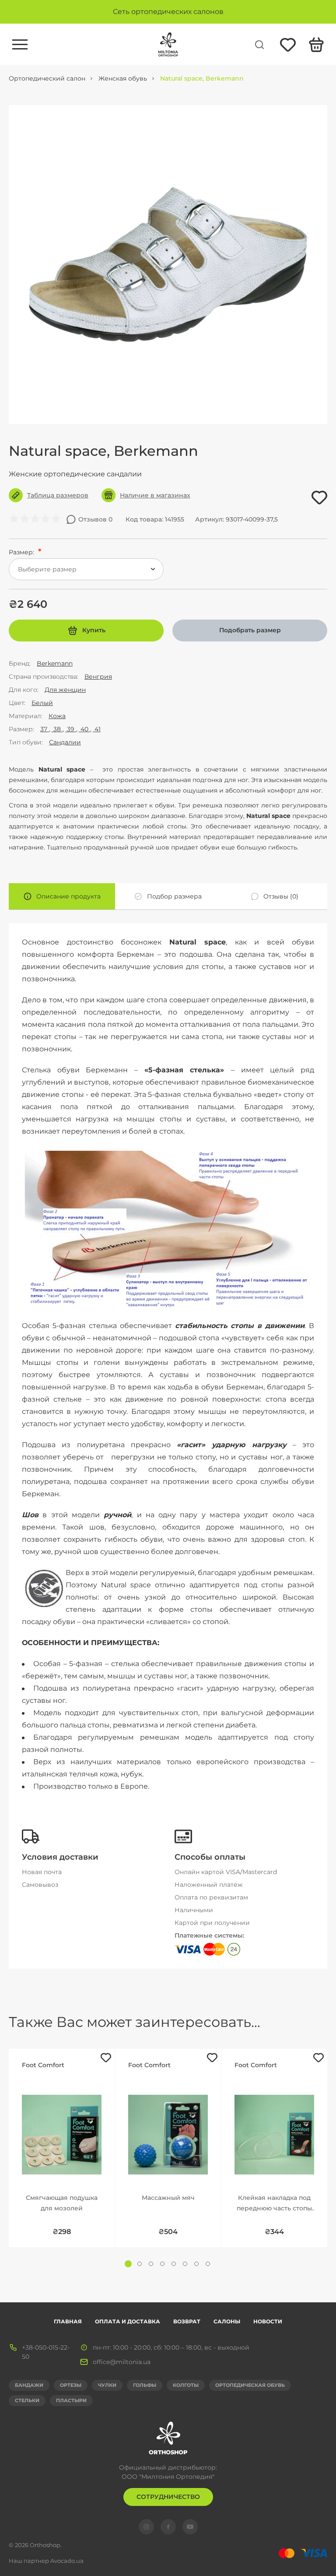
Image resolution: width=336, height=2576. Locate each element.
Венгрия (98, 677)
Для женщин (65, 690)
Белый (42, 703)
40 (84, 729)
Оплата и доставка (128, 2321)
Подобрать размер (250, 630)
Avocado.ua (67, 2561)
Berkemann (55, 663)
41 (97, 729)
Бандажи (29, 2385)
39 (71, 729)
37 (45, 729)
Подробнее (62, 2121)
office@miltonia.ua (122, 2362)
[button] (128, 2264)
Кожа (57, 716)
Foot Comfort (43, 2065)
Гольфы (145, 2385)
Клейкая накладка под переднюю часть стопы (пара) (274, 2204)
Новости (268, 2321)
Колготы (186, 2385)
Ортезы (71, 2385)
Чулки (107, 2385)
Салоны (227, 2321)
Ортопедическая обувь (250, 2385)
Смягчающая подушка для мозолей (62, 2203)
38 (57, 729)
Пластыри (71, 2400)
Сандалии (65, 742)
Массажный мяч (168, 2198)
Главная (68, 2321)
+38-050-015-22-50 (46, 2352)
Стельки (27, 2400)
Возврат (187, 2321)
